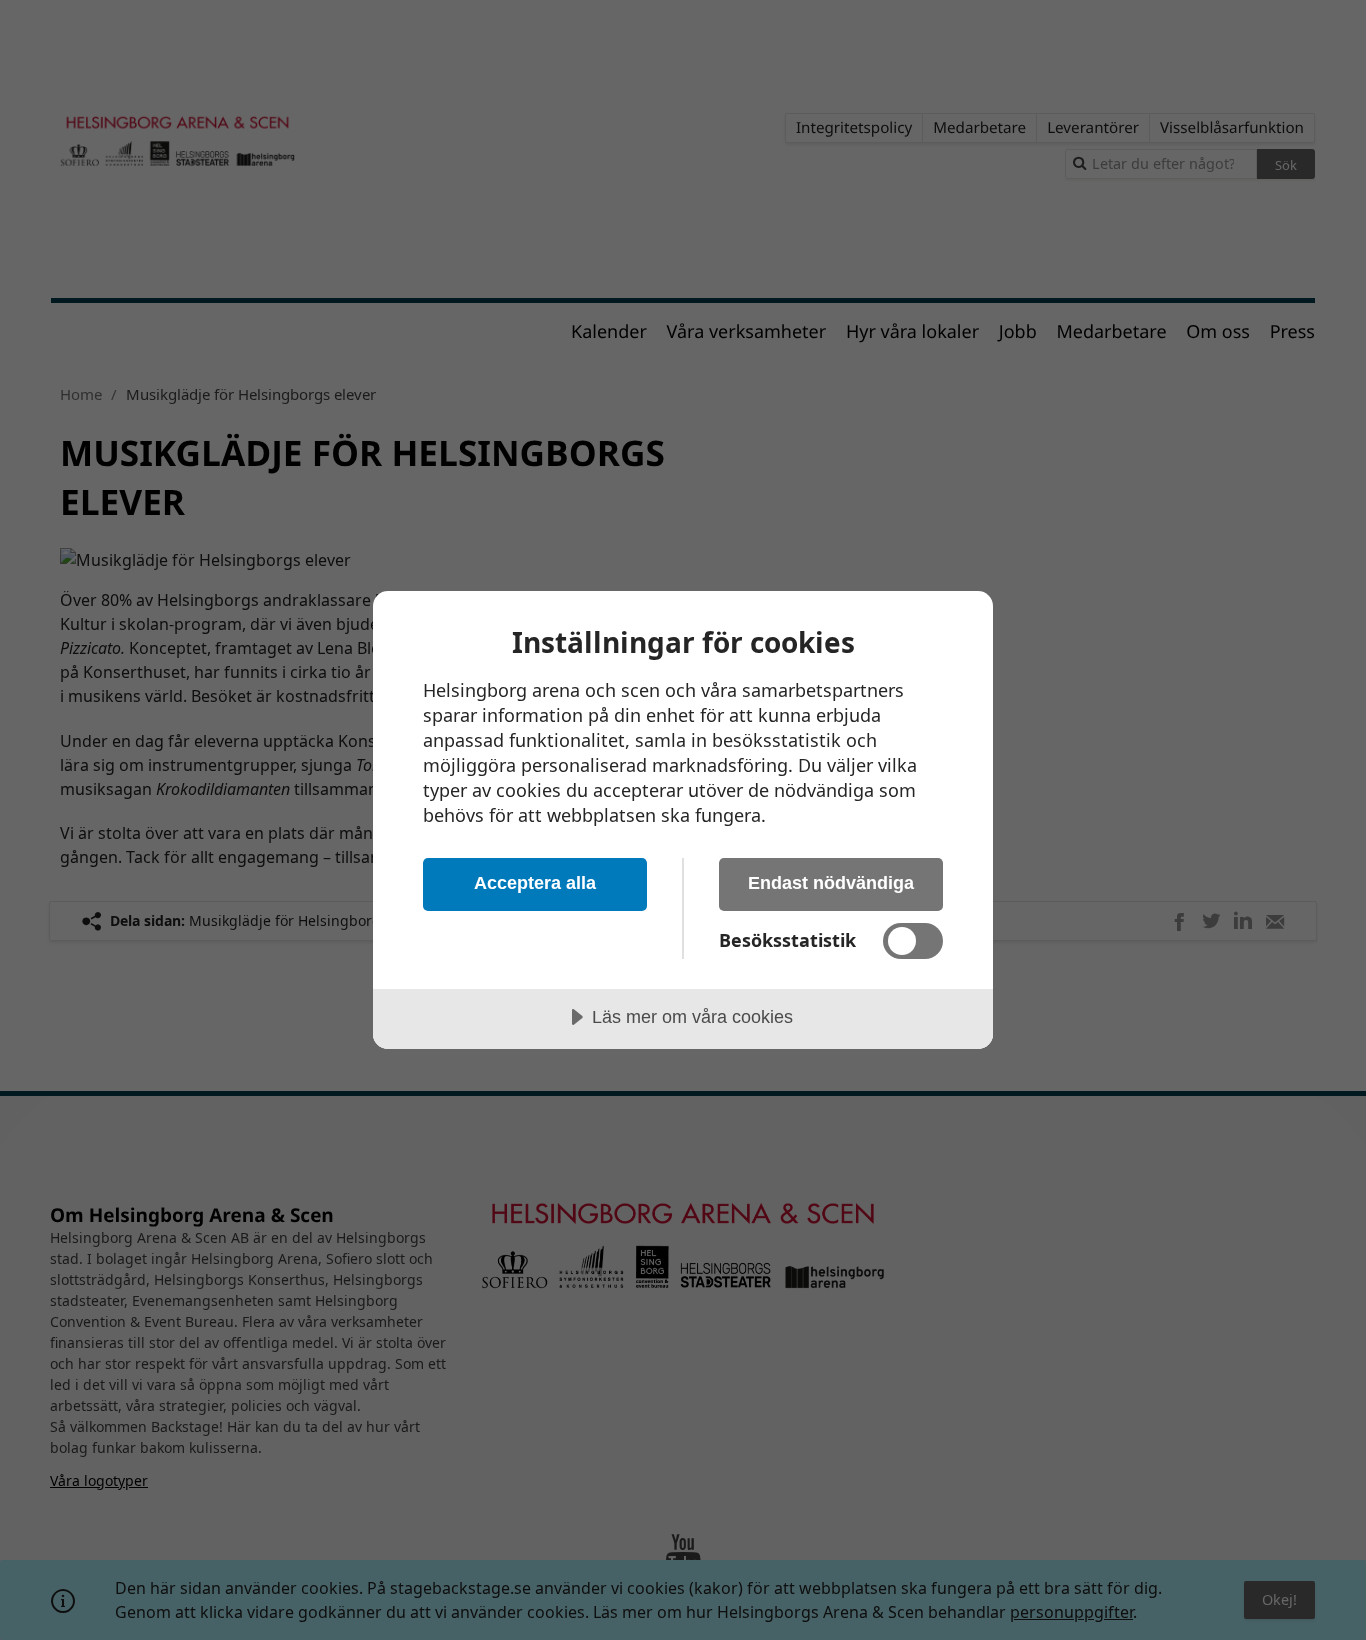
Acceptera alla (535, 883)
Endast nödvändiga (831, 883)
